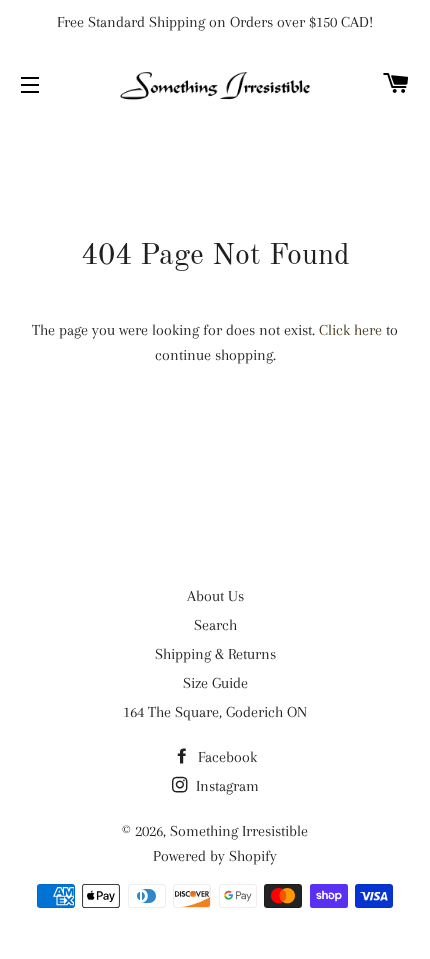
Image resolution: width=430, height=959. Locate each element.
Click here (350, 330)
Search (215, 625)
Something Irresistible (239, 831)
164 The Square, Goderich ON (215, 712)
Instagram (225, 786)
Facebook (225, 757)
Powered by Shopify (215, 856)
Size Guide (215, 683)
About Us (215, 596)
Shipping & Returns (215, 654)
